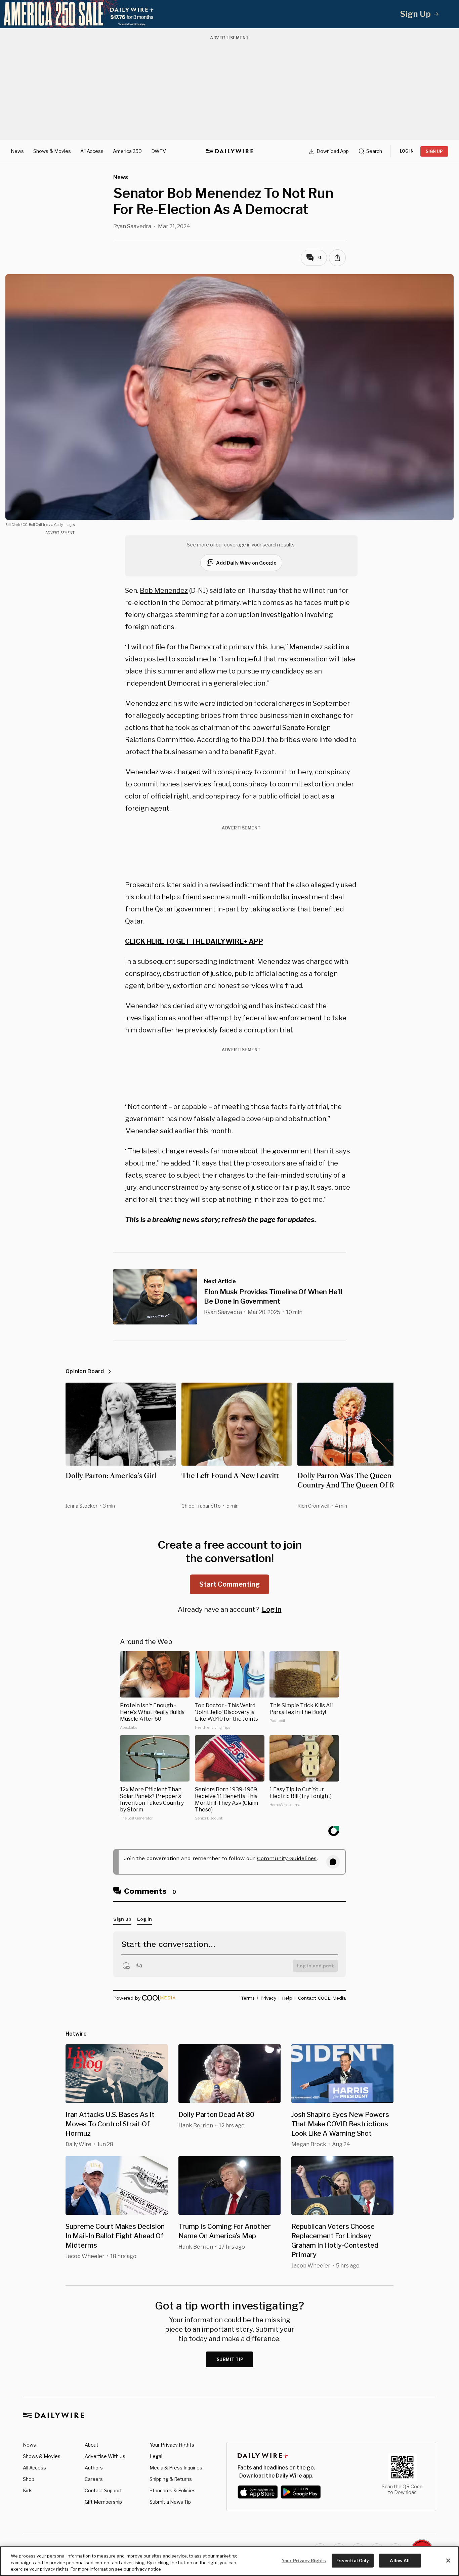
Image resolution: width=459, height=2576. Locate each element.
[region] (229, 2561)
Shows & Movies (52, 151)
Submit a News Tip (170, 2502)
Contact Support (103, 2490)
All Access (92, 151)
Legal (156, 2456)
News (17, 151)
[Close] (448, 2561)
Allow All (400, 2560)
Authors (94, 2468)
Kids (28, 2490)
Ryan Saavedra (132, 226)
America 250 (127, 151)
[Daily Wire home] (229, 151)
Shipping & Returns (171, 2479)
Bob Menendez (164, 590)
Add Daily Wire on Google (246, 563)
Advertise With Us (105, 2456)
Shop (29, 2479)
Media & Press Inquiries (176, 2468)
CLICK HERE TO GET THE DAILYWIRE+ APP (194, 941)
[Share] (337, 258)
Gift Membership (103, 2502)
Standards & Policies (173, 2490)
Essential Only (353, 2560)
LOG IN (407, 151)
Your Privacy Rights (172, 2445)
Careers (94, 2479)
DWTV (159, 151)
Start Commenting (229, 1584)
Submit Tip (230, 2359)
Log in (272, 1609)
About (92, 2445)
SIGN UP (434, 151)
